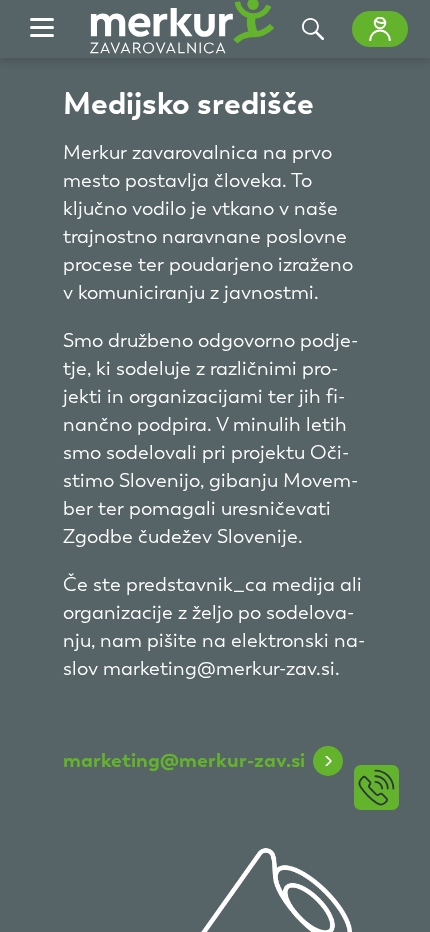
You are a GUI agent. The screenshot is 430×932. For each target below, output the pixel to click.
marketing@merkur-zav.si (184, 760)
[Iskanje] (313, 29)
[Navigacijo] (42, 29)
